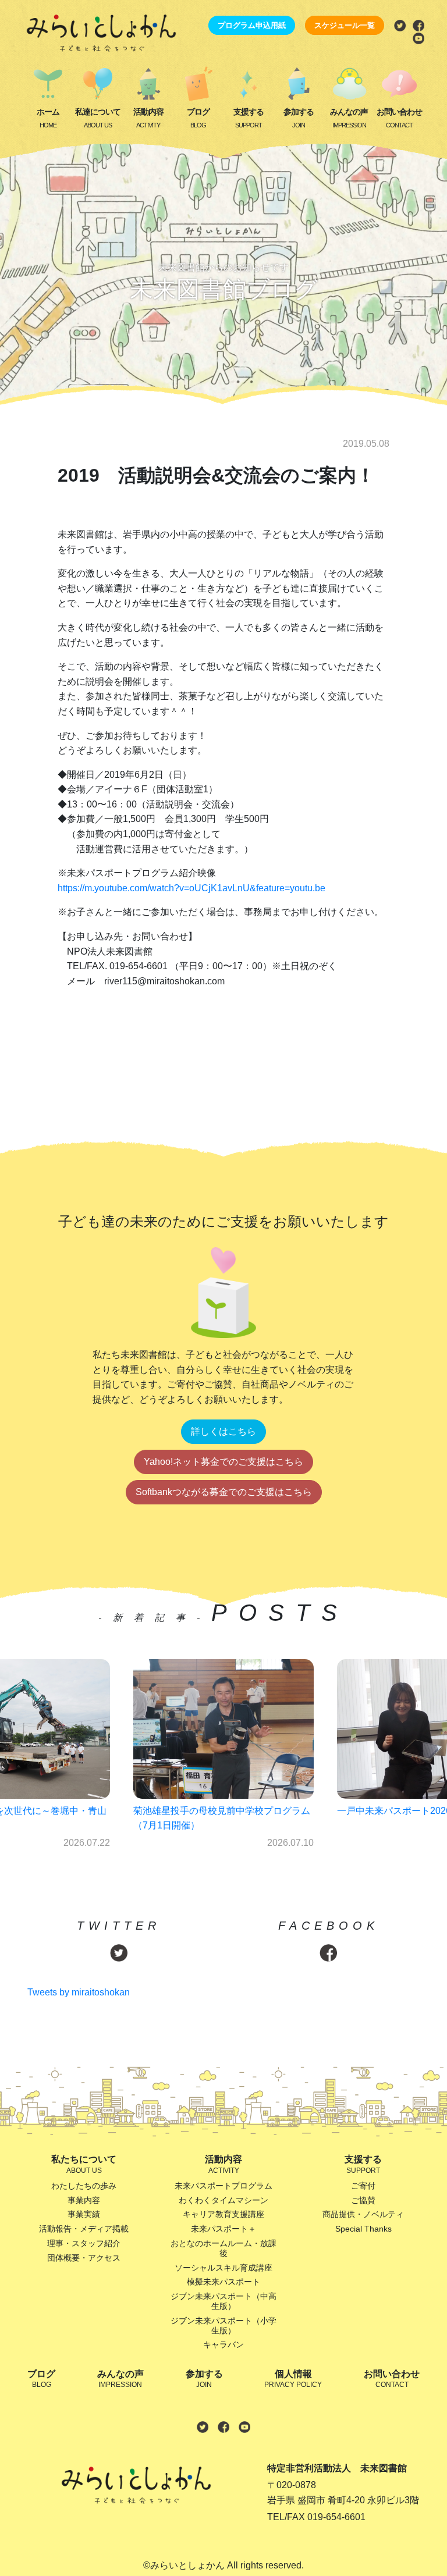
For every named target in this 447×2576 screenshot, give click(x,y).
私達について (98, 118)
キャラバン (223, 2344)
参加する (299, 118)
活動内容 (148, 118)
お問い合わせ (399, 118)
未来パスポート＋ (223, 2229)
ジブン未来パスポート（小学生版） (223, 2326)
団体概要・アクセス (84, 2258)
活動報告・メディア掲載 (84, 2229)
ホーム (48, 118)
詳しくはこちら (223, 1431)
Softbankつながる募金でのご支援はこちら (224, 1492)
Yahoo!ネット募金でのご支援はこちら (223, 1462)
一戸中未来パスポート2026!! (193, 1811)
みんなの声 (349, 118)
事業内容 (84, 2200)
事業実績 (84, 2214)
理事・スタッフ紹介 (84, 2243)
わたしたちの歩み (84, 2186)
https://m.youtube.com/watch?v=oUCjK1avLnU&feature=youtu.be (191, 888)
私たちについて (84, 2164)
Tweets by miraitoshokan (79, 1992)
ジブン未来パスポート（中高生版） (223, 2301)
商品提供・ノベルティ (363, 2214)
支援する (249, 118)
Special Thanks (363, 2229)
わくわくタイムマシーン (223, 2200)
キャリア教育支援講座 (223, 2214)
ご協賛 (363, 2200)
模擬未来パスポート (223, 2282)
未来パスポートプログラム (223, 2186)
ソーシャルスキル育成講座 (223, 2268)
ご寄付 (363, 2186)
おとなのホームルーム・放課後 (223, 2248)
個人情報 (293, 2379)
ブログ (198, 118)
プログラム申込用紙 (252, 25)
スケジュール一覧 (345, 25)
